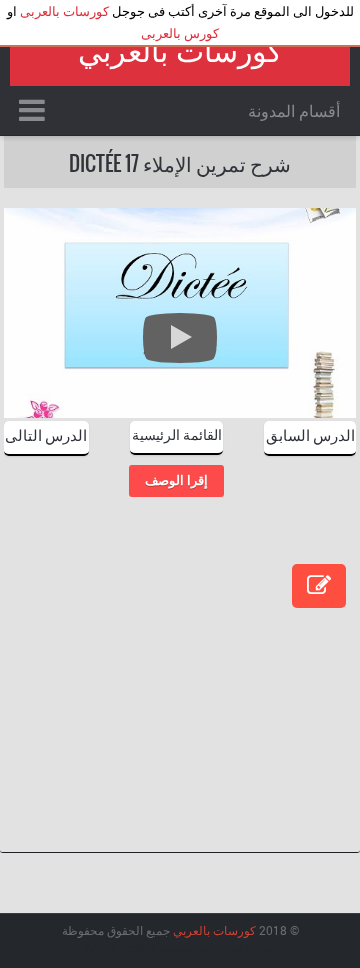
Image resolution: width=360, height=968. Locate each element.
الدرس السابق (310, 434)
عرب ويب (218, 947)
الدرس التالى (46, 434)
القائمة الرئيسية (177, 433)
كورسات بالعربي (180, 51)
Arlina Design (120, 947)
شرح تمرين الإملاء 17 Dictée (180, 163)
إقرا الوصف (176, 480)
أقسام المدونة (294, 110)
